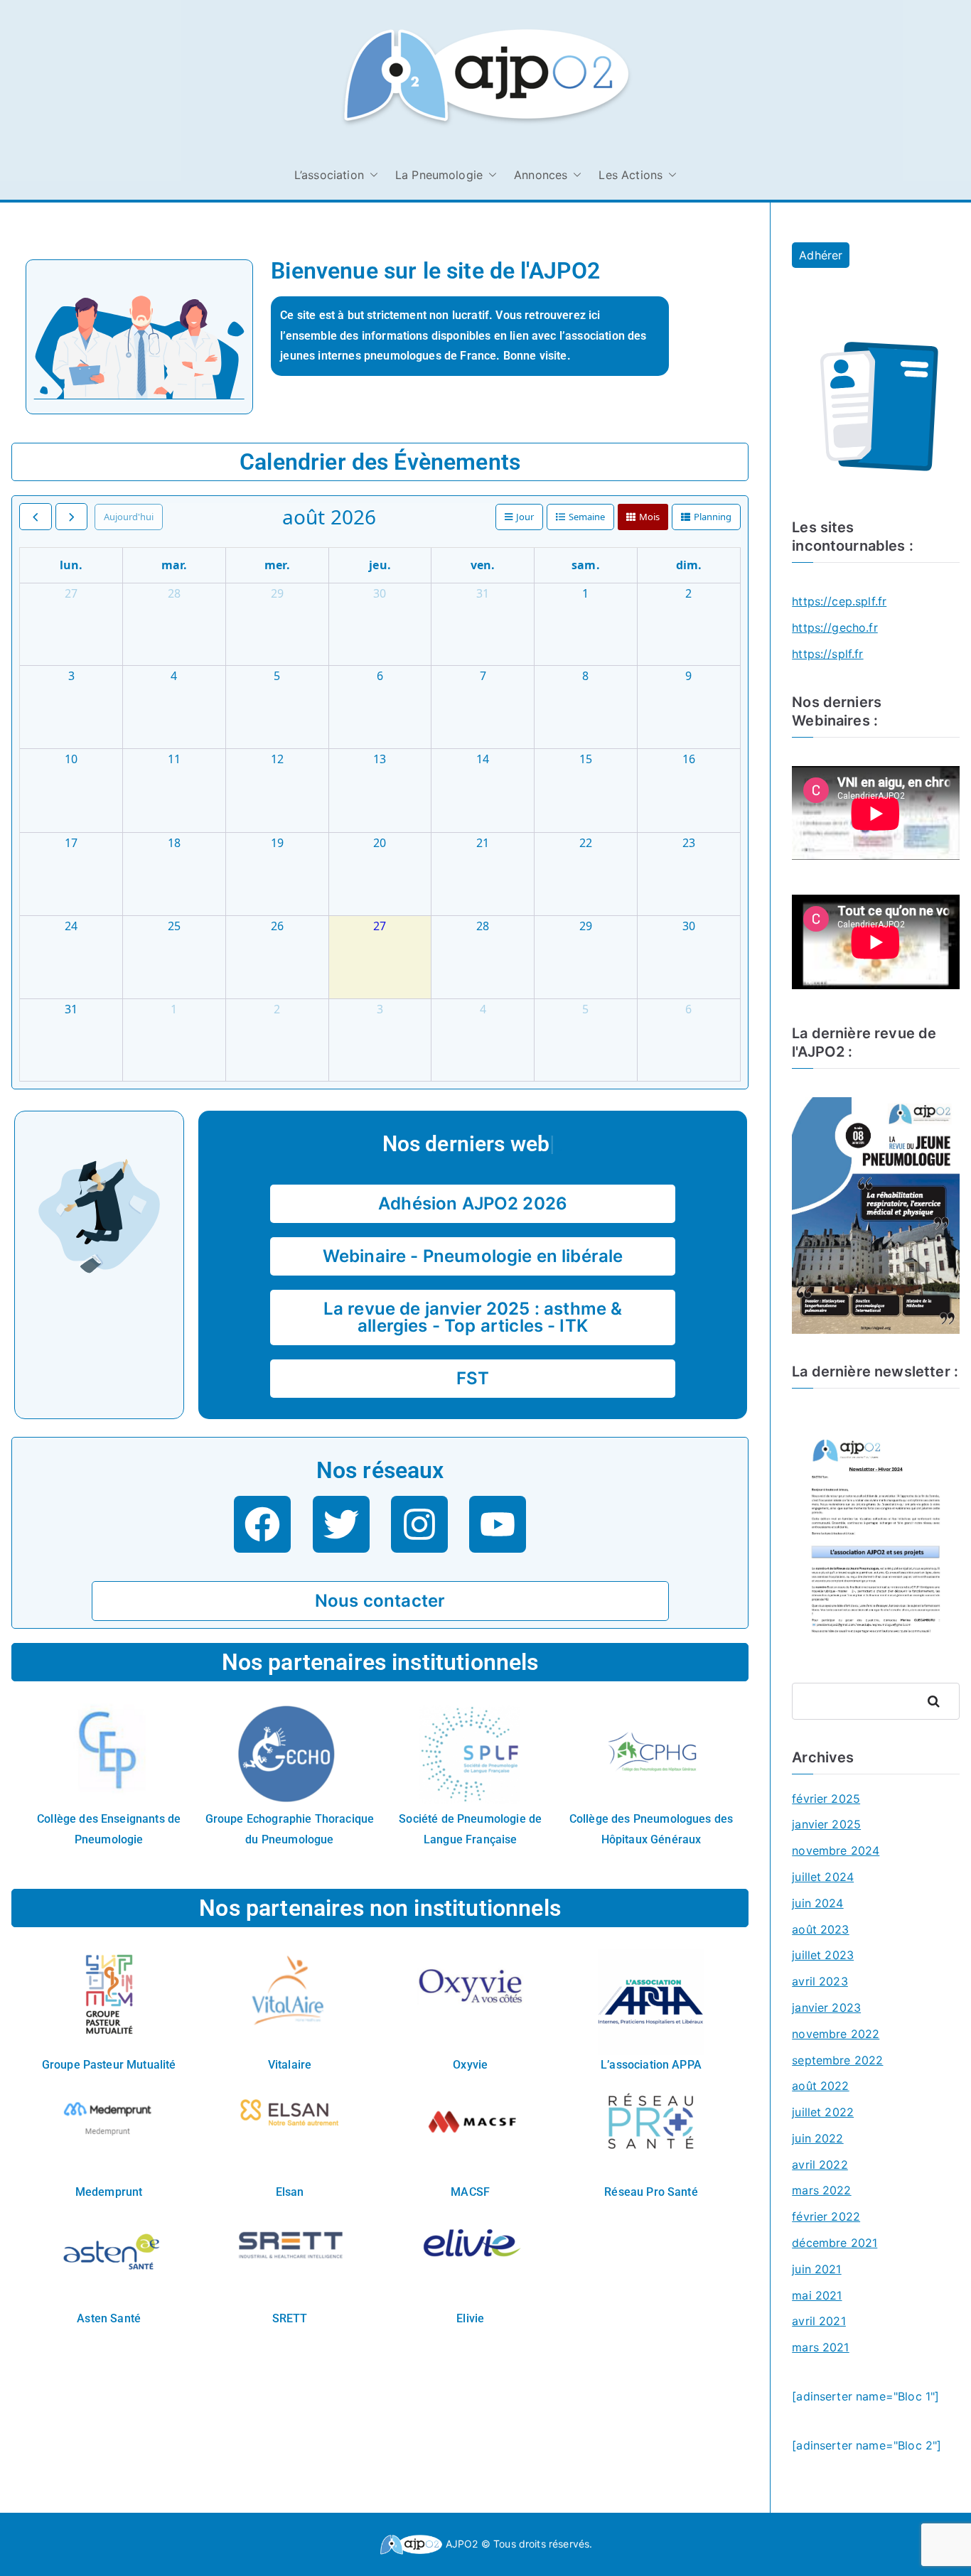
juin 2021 (816, 2269)
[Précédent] (36, 517)
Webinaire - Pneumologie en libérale (473, 1256)
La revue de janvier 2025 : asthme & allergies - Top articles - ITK (473, 1317)
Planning (713, 517)
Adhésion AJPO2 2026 (473, 1203)
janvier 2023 (826, 2008)
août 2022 (820, 2086)
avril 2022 (820, 2165)
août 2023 (820, 1929)
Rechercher (939, 1701)
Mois (649, 517)
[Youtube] (498, 1524)
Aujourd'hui (129, 517)
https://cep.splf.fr (839, 601)
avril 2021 (819, 2321)
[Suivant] (72, 517)
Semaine (587, 517)
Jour (525, 517)
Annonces (541, 175)
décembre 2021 (835, 2243)
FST (473, 1378)
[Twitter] (341, 1524)
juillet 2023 (823, 1955)
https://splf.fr (827, 654)
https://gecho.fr (835, 627)
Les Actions (631, 175)
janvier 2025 (826, 1824)
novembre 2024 (836, 1850)
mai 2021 (817, 2295)
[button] (371, 175)
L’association (329, 175)
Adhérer (821, 255)
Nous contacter (380, 1601)
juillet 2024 (823, 1877)
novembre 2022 (836, 2034)
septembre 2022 (837, 2060)
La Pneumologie (439, 175)
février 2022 (826, 2216)
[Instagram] (419, 1524)
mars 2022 (821, 2190)
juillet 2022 (823, 2112)
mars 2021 (820, 2347)
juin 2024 (817, 1903)
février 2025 (826, 1799)
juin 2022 (817, 2138)
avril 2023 (820, 1981)
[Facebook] (262, 1524)
